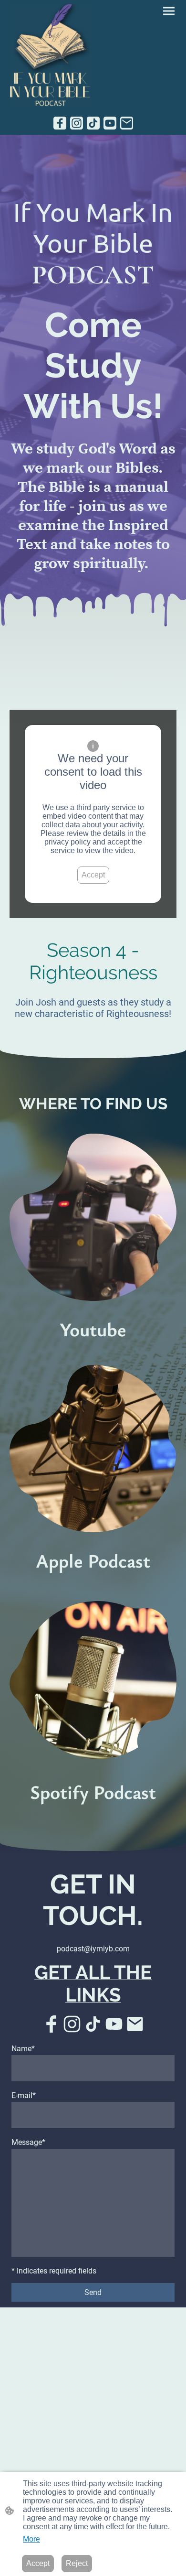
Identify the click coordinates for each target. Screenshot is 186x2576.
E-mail (24, 2095)
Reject (77, 2563)
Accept (93, 875)
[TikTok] (93, 123)
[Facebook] (60, 123)
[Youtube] (110, 123)
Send (93, 2292)
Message (28, 2142)
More (31, 2539)
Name (23, 2049)
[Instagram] (77, 123)
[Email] (127, 123)
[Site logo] (50, 55)
